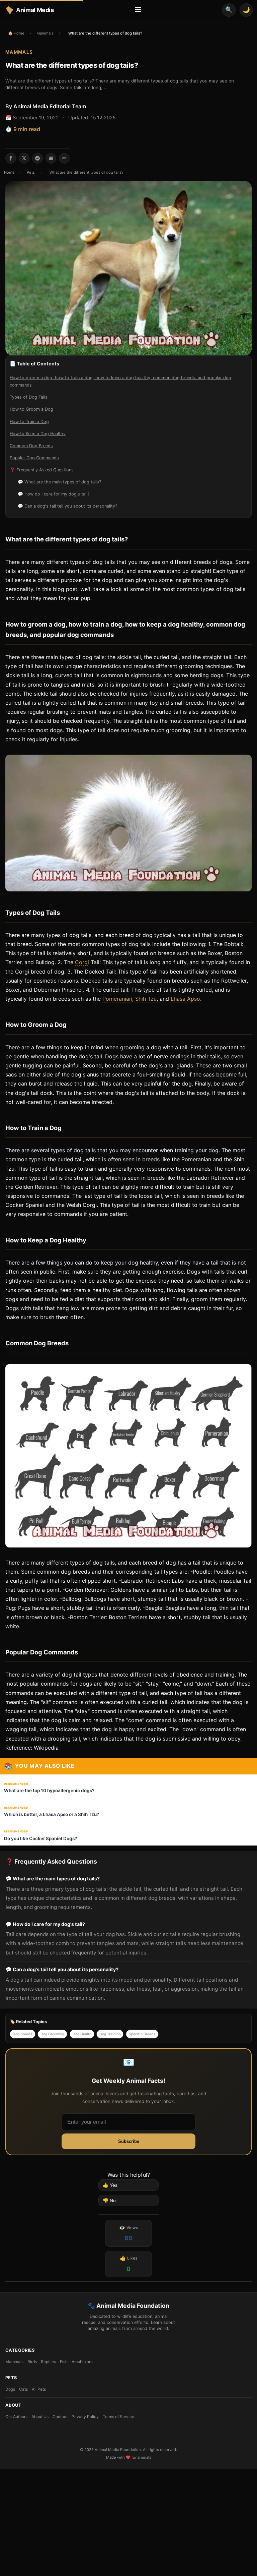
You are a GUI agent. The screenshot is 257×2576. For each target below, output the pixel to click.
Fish (64, 2362)
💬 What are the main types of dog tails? (59, 482)
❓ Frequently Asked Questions (42, 470)
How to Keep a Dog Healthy (38, 434)
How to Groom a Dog (31, 409)
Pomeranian (117, 999)
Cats (23, 2389)
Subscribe (129, 2141)
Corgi (82, 962)
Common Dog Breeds (31, 446)
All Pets (39, 2389)
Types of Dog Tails (29, 397)
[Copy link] (64, 158)
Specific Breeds (142, 2034)
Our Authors (16, 2417)
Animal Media (35, 10)
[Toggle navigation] (138, 10)
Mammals (45, 33)
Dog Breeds (23, 2034)
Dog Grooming (52, 2034)
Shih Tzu (146, 999)
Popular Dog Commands (34, 458)
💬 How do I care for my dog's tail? (54, 494)
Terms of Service (118, 2417)
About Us (40, 2417)
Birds (32, 2362)
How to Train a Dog (29, 422)
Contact (60, 2417)
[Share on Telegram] (37, 158)
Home (9, 172)
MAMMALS (19, 52)
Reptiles (48, 2362)
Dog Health (82, 2034)
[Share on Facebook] (11, 158)
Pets (31, 172)
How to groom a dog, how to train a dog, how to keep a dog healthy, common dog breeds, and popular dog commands (120, 381)
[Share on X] (24, 158)
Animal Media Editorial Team (50, 106)
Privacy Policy (85, 2417)
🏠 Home (16, 33)
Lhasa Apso (185, 999)
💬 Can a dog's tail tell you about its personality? (67, 506)
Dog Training (110, 2034)
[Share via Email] (51, 158)
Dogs (10, 2389)
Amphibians (82, 2362)
